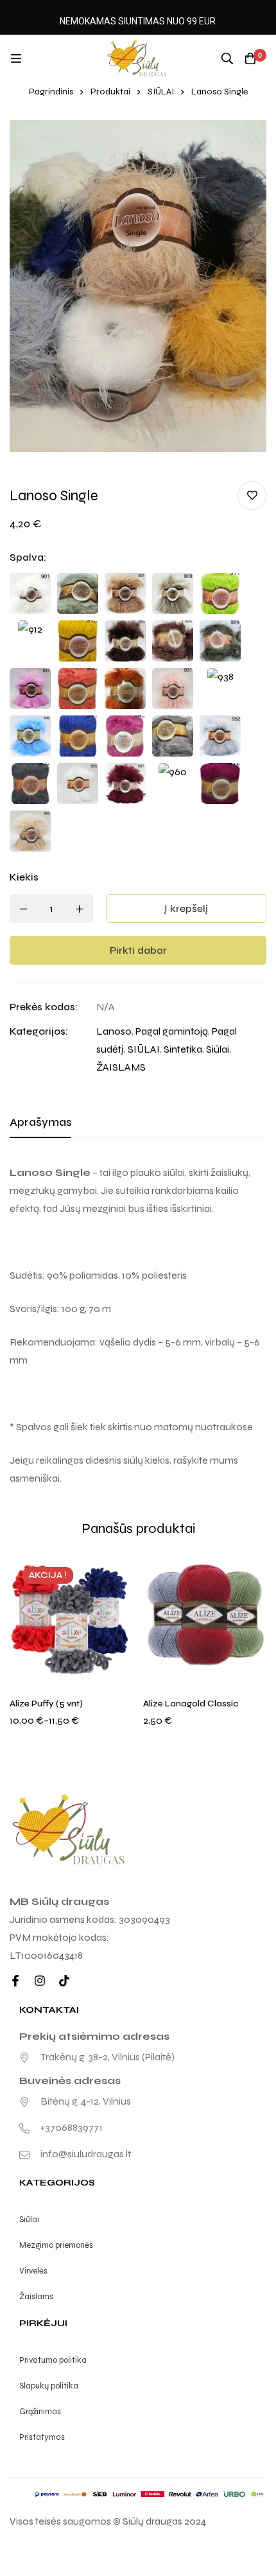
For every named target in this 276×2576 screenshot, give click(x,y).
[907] (125, 593)
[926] (173, 641)
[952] (220, 736)
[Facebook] (15, 1981)
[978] (220, 784)
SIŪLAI (161, 92)
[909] (173, 593)
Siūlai (218, 1049)
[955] (78, 784)
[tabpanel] (138, 1326)
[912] (30, 641)
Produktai (110, 92)
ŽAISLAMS (121, 1067)
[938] (220, 688)
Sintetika (183, 1049)
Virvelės (33, 2271)
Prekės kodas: (44, 1007)
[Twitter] (64, 1981)
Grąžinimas (40, 2412)
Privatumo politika (53, 2360)
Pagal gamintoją (172, 1031)
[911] (220, 593)
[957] (125, 784)
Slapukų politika (49, 2386)
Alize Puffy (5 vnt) (46, 1704)
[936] (125, 688)
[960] (173, 784)
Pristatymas (42, 2437)
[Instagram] (40, 1981)
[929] (220, 641)
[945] (125, 736)
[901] (30, 593)
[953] (30, 784)
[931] (30, 688)
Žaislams (36, 2297)
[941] (78, 736)
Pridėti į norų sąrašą (252, 495)
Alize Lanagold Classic (191, 1704)
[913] (78, 641)
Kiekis (24, 877)
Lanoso (114, 1031)
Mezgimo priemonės (56, 2245)
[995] (30, 831)
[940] (30, 736)
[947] (173, 736)
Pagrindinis (51, 92)
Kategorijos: (39, 1031)
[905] (78, 593)
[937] (173, 688)
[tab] (40, 1123)
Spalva (28, 557)
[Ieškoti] (227, 58)
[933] (78, 688)
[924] (125, 641)
